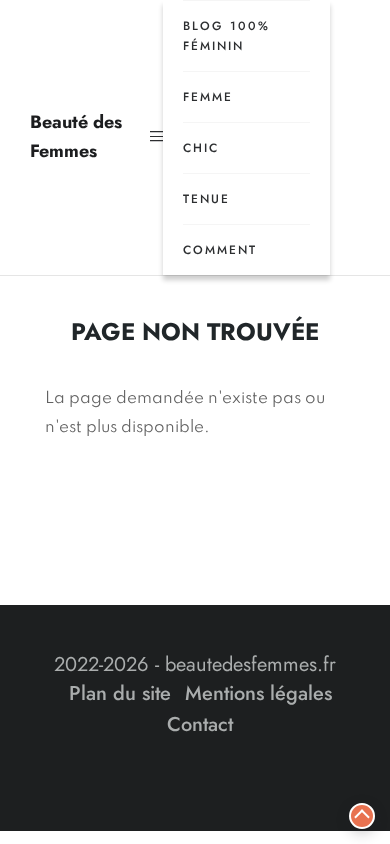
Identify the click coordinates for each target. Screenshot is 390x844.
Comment (220, 250)
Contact (200, 724)
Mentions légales (258, 693)
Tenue (206, 199)
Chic (201, 148)
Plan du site (120, 693)
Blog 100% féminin (226, 36)
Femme (208, 97)
